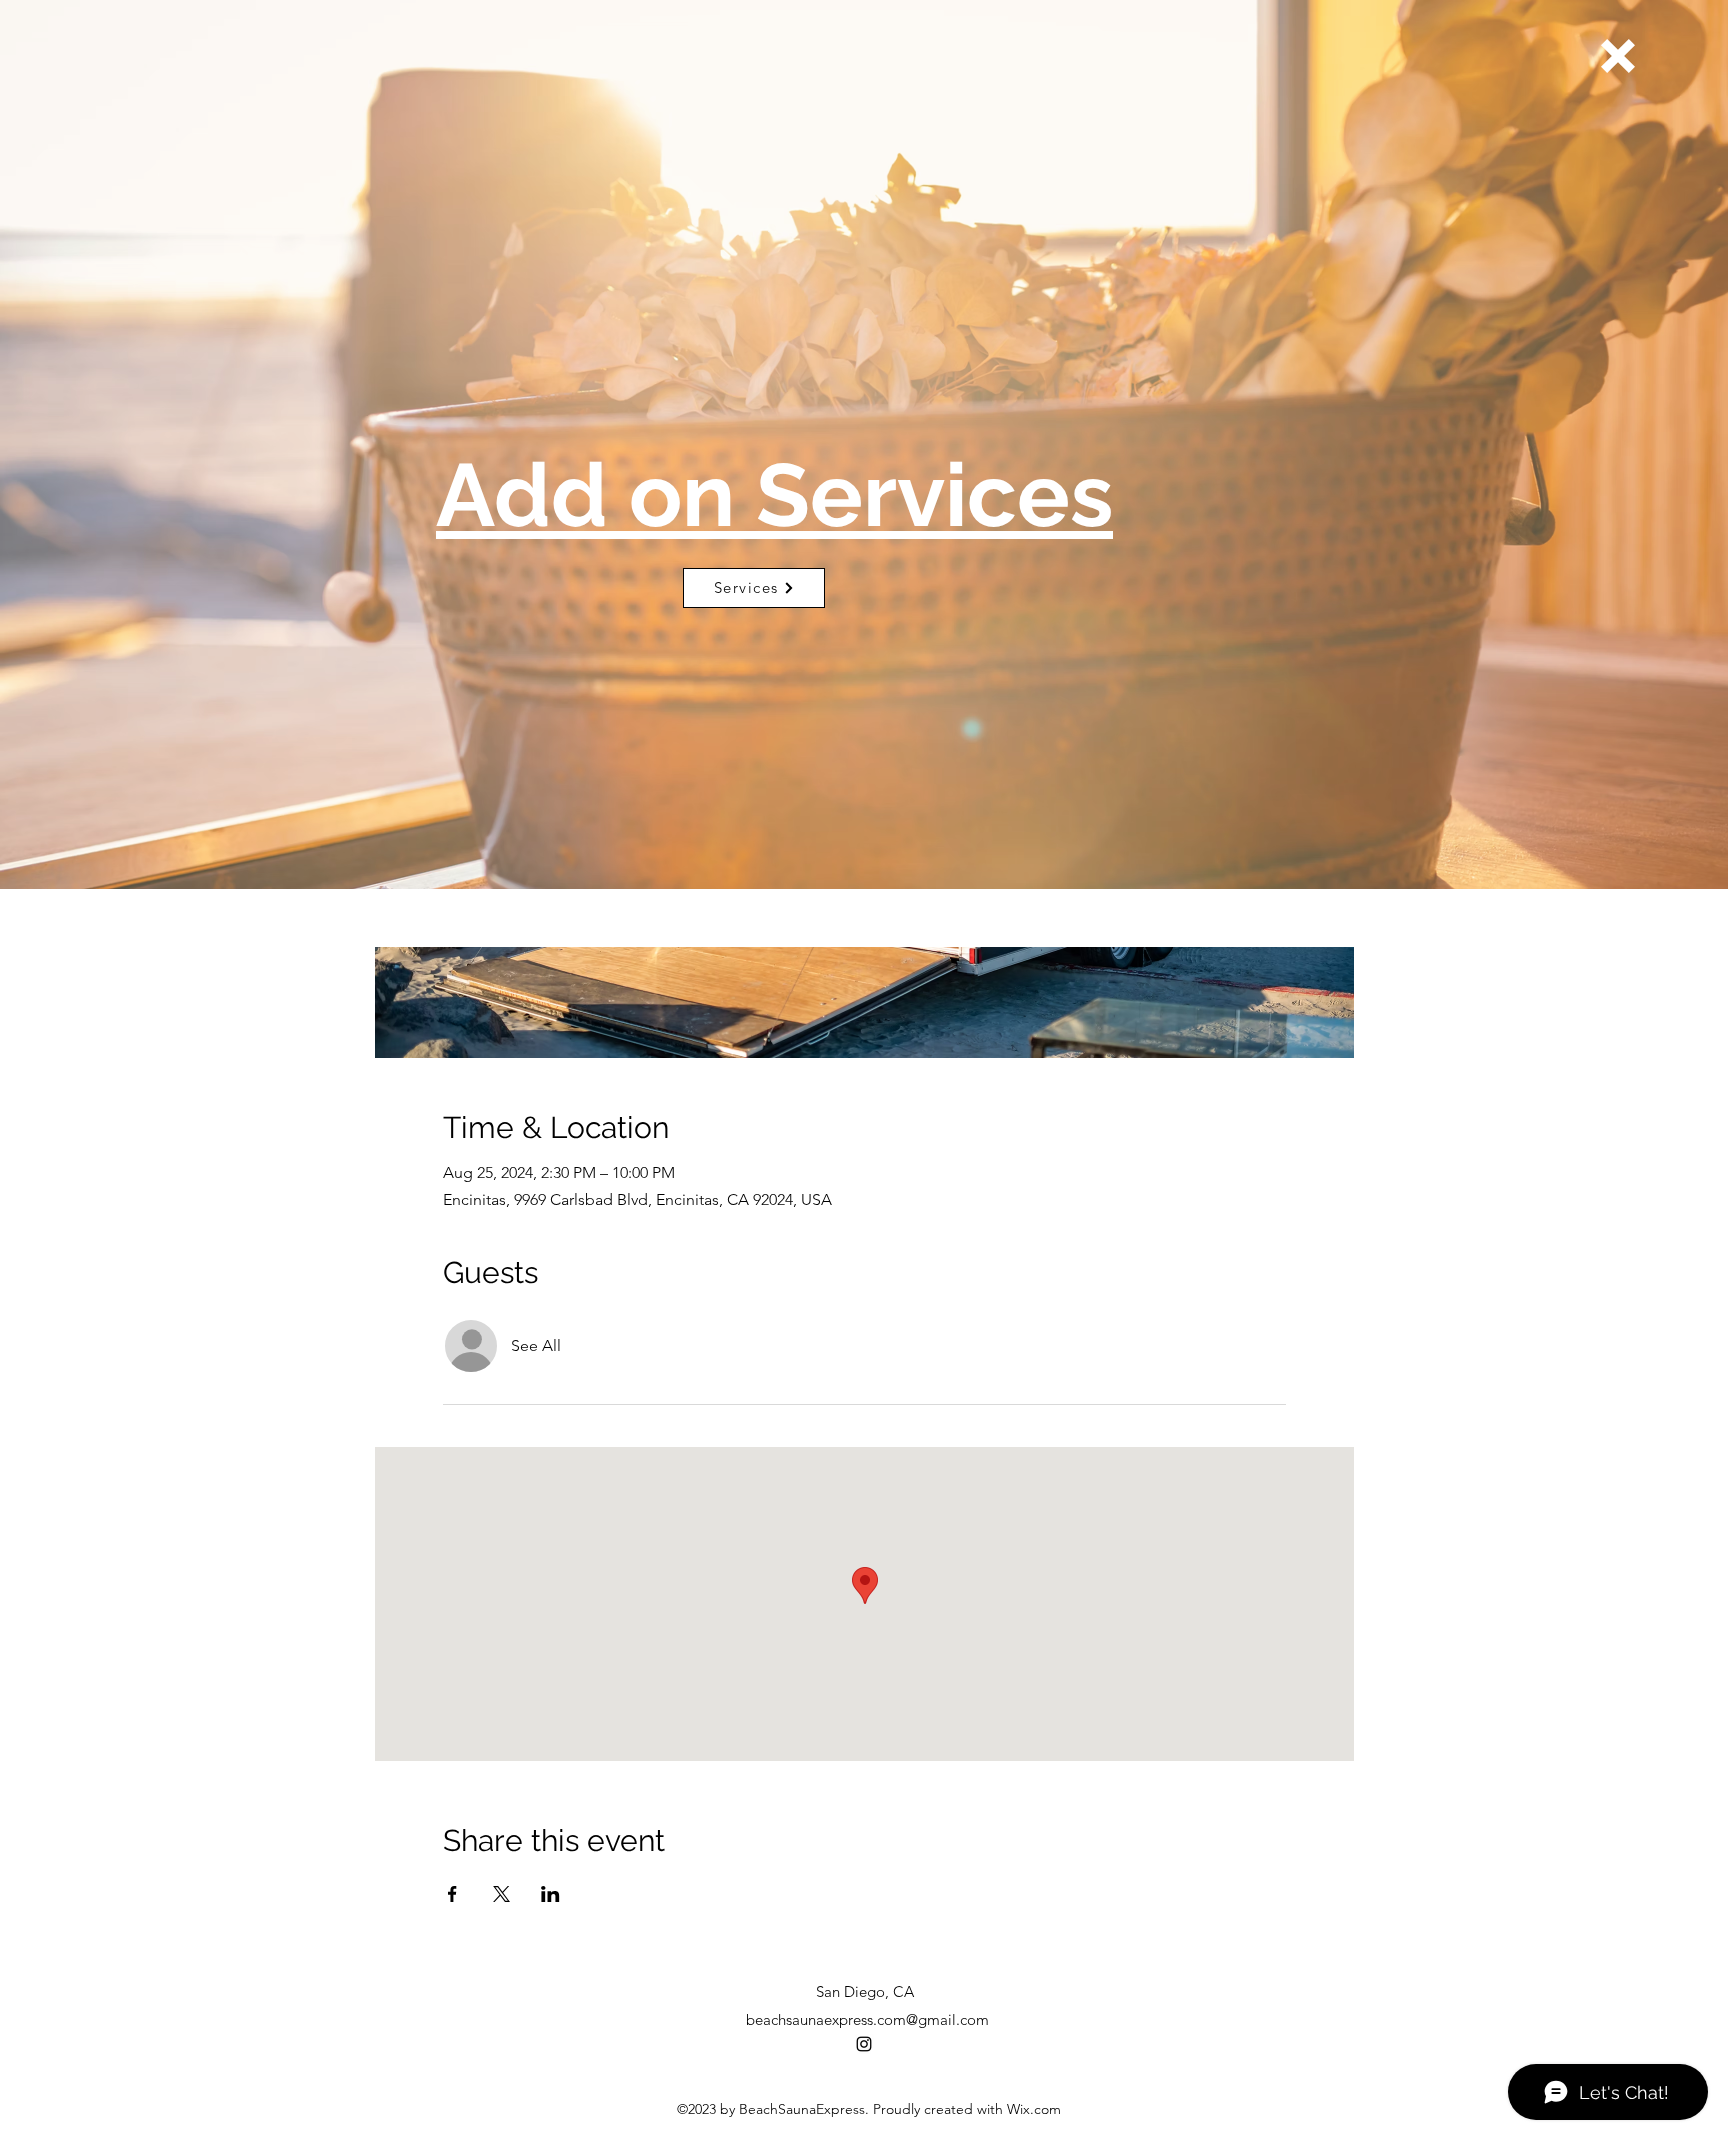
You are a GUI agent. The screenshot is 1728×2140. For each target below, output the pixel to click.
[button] (1618, 56)
